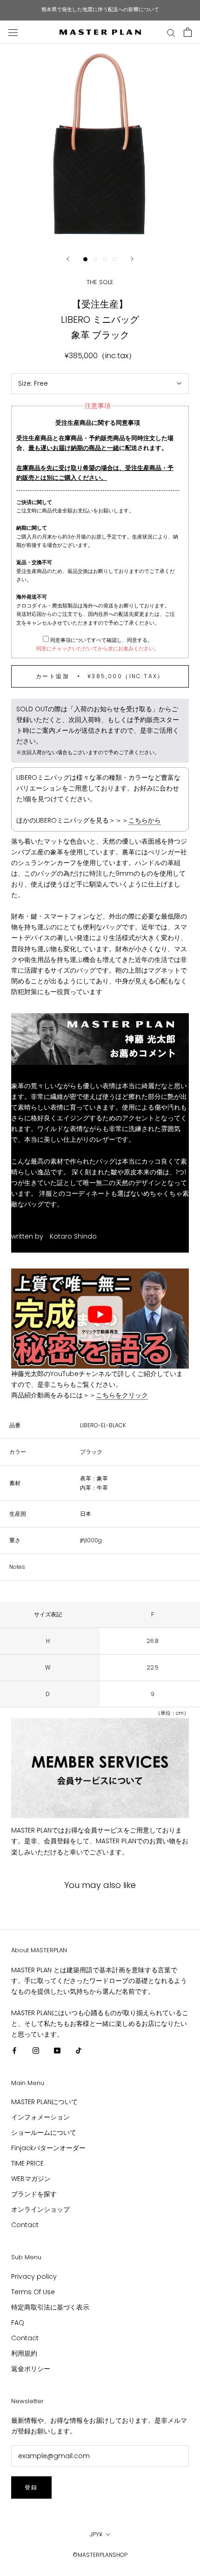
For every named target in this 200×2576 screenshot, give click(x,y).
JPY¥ (96, 2534)
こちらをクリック (122, 1395)
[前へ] (68, 259)
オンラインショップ (40, 2209)
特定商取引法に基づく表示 (50, 2307)
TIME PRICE (27, 2163)
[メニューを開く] (13, 32)
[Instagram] (36, 2050)
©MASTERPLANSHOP (100, 2555)
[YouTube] (57, 2050)
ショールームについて (44, 2133)
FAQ (18, 2323)
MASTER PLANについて (44, 2102)
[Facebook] (14, 2050)
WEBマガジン (31, 2179)
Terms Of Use (33, 2292)
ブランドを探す (34, 2194)
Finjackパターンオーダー (48, 2148)
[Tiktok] (79, 2050)
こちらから (145, 820)
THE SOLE (100, 282)
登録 (31, 2487)
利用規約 (24, 2353)
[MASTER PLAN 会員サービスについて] (100, 1768)
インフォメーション (40, 2117)
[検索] (171, 32)
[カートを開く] (188, 32)
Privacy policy (34, 2276)
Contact (25, 2225)
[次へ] (132, 259)
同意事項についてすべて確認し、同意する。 (101, 640)
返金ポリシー (31, 2369)
